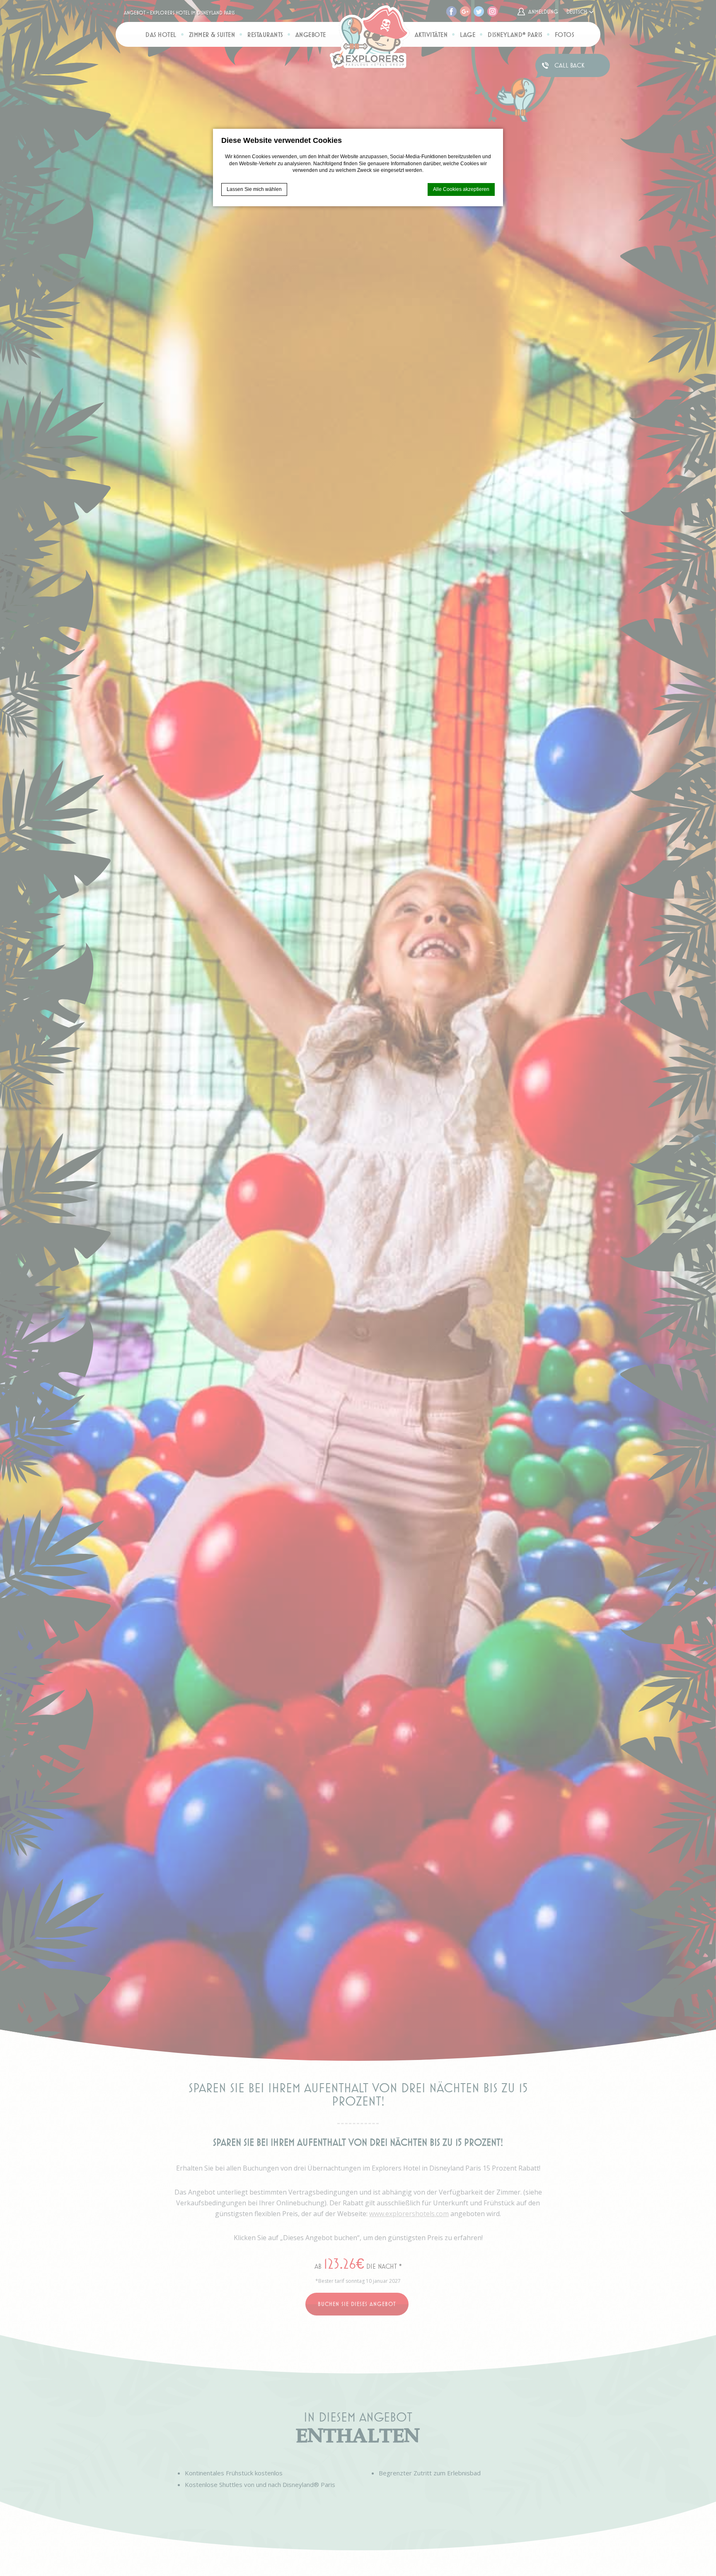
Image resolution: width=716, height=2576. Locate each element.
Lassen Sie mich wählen (254, 189)
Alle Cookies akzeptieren (461, 189)
